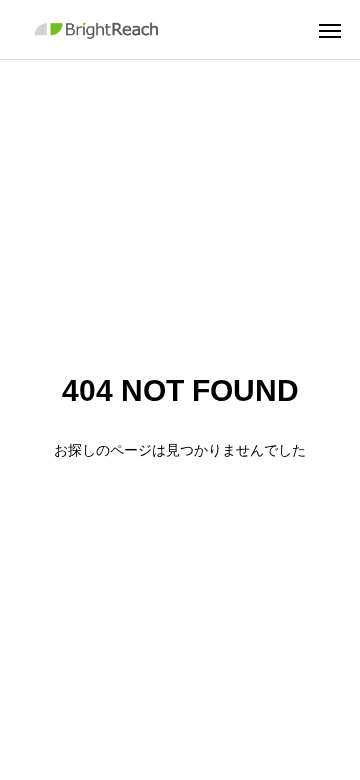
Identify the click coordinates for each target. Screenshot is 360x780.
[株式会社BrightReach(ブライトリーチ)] (99, 29)
